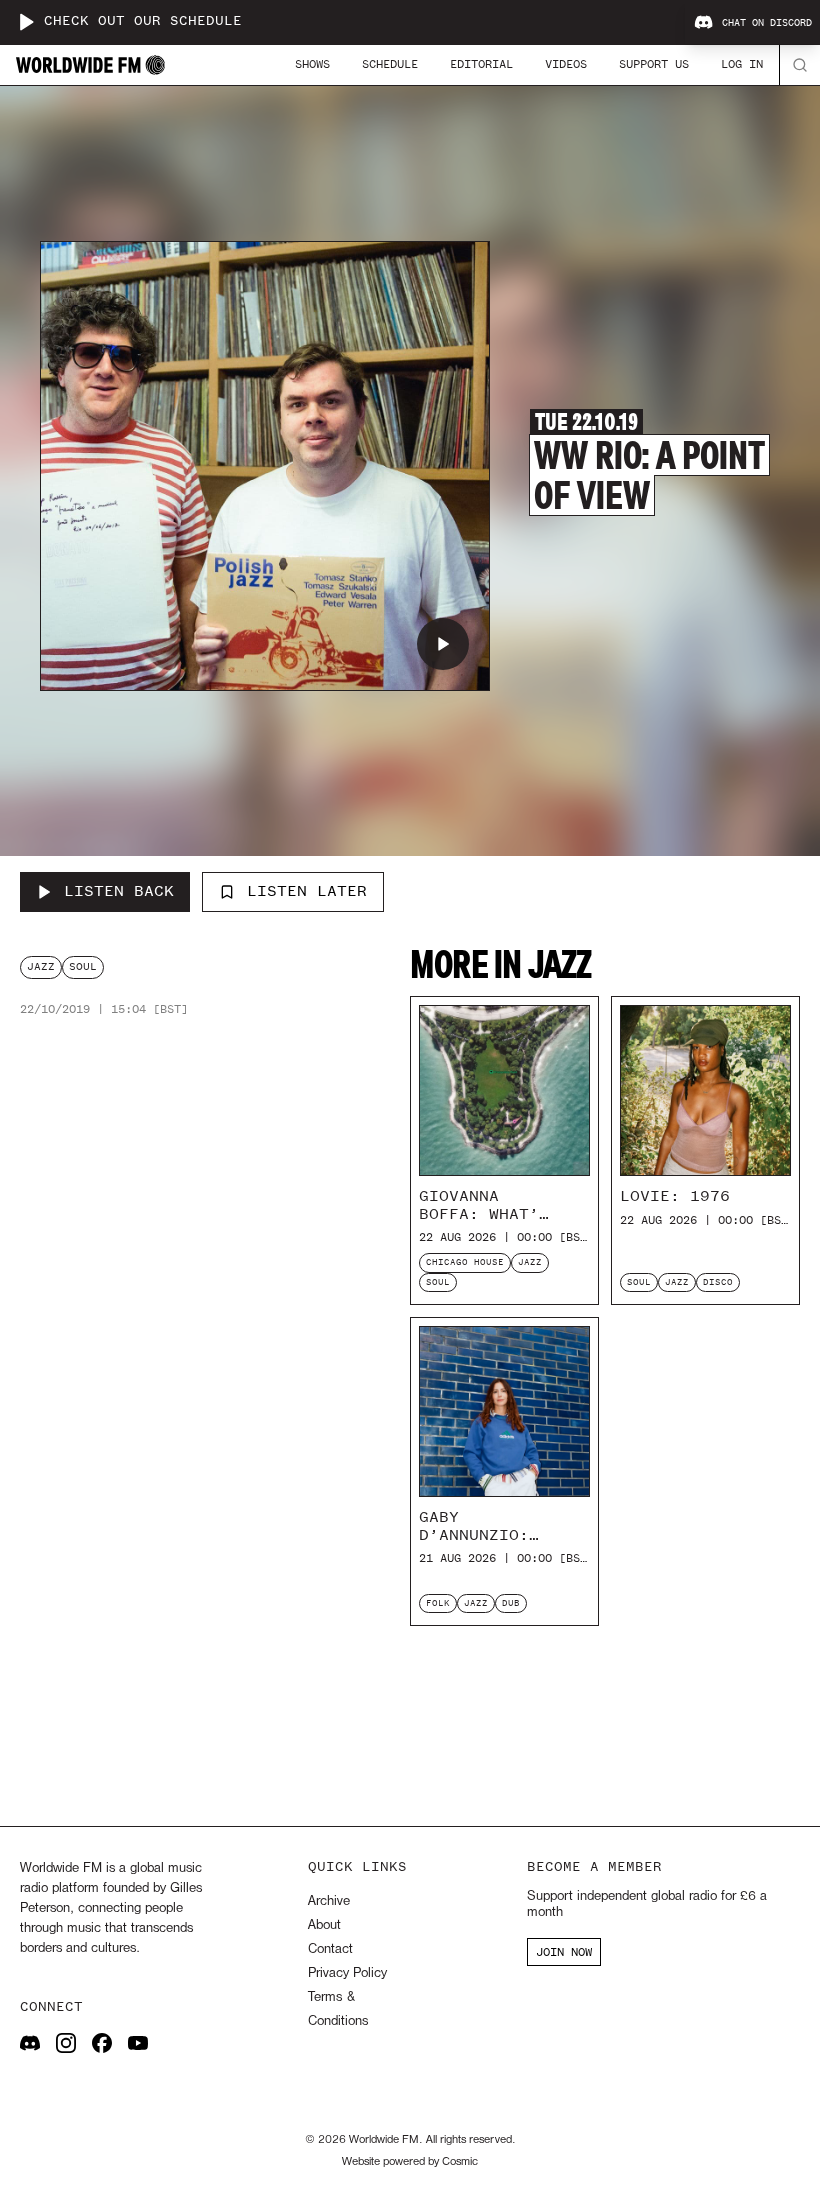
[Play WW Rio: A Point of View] (443, 644)
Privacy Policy (347, 1973)
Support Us (654, 64)
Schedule (390, 64)
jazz (41, 966)
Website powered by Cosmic (410, 2162)
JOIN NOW (564, 1952)
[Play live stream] (26, 22)
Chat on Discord (767, 23)
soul (83, 966)
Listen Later (307, 891)
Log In (742, 64)
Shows (312, 64)
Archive (329, 1901)
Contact (330, 1949)
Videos (566, 64)
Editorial (481, 64)
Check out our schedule (143, 21)
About (324, 1925)
